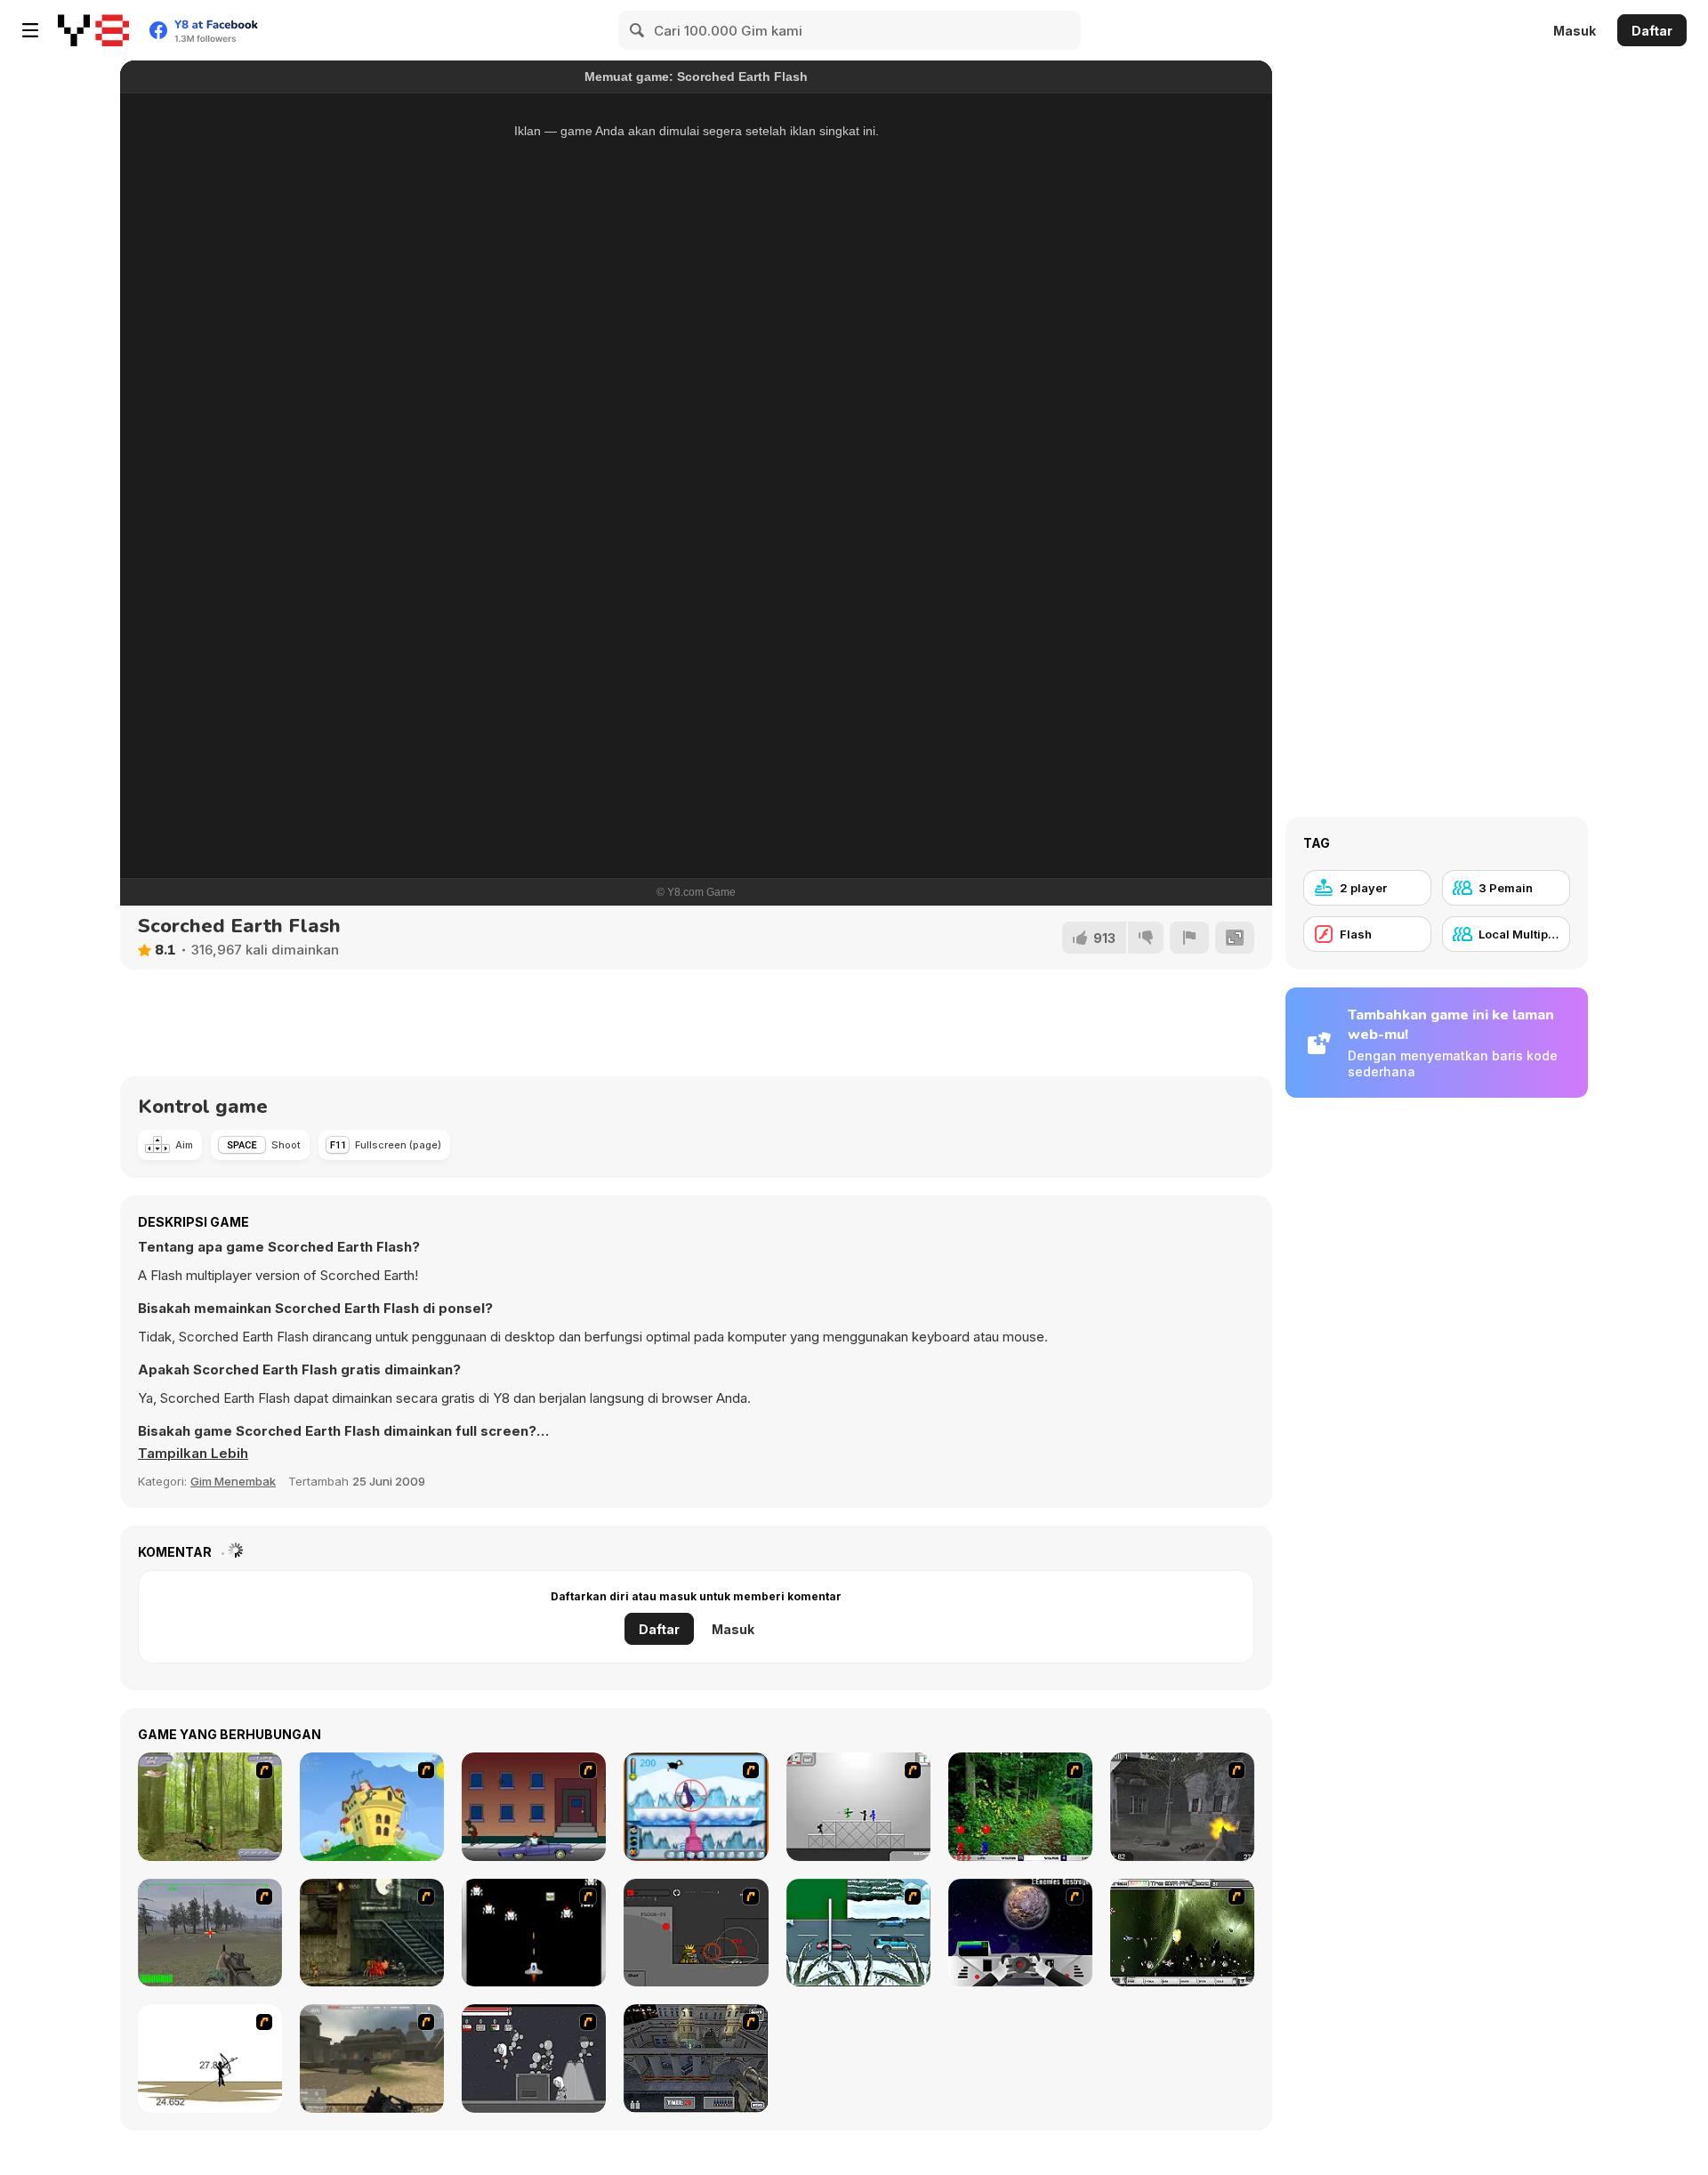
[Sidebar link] (30, 30)
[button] (193, 1454)
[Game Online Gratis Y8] (93, 30)
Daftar (1652, 31)
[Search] (638, 30)
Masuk (1575, 31)
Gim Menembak (233, 1481)
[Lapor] (1189, 938)
